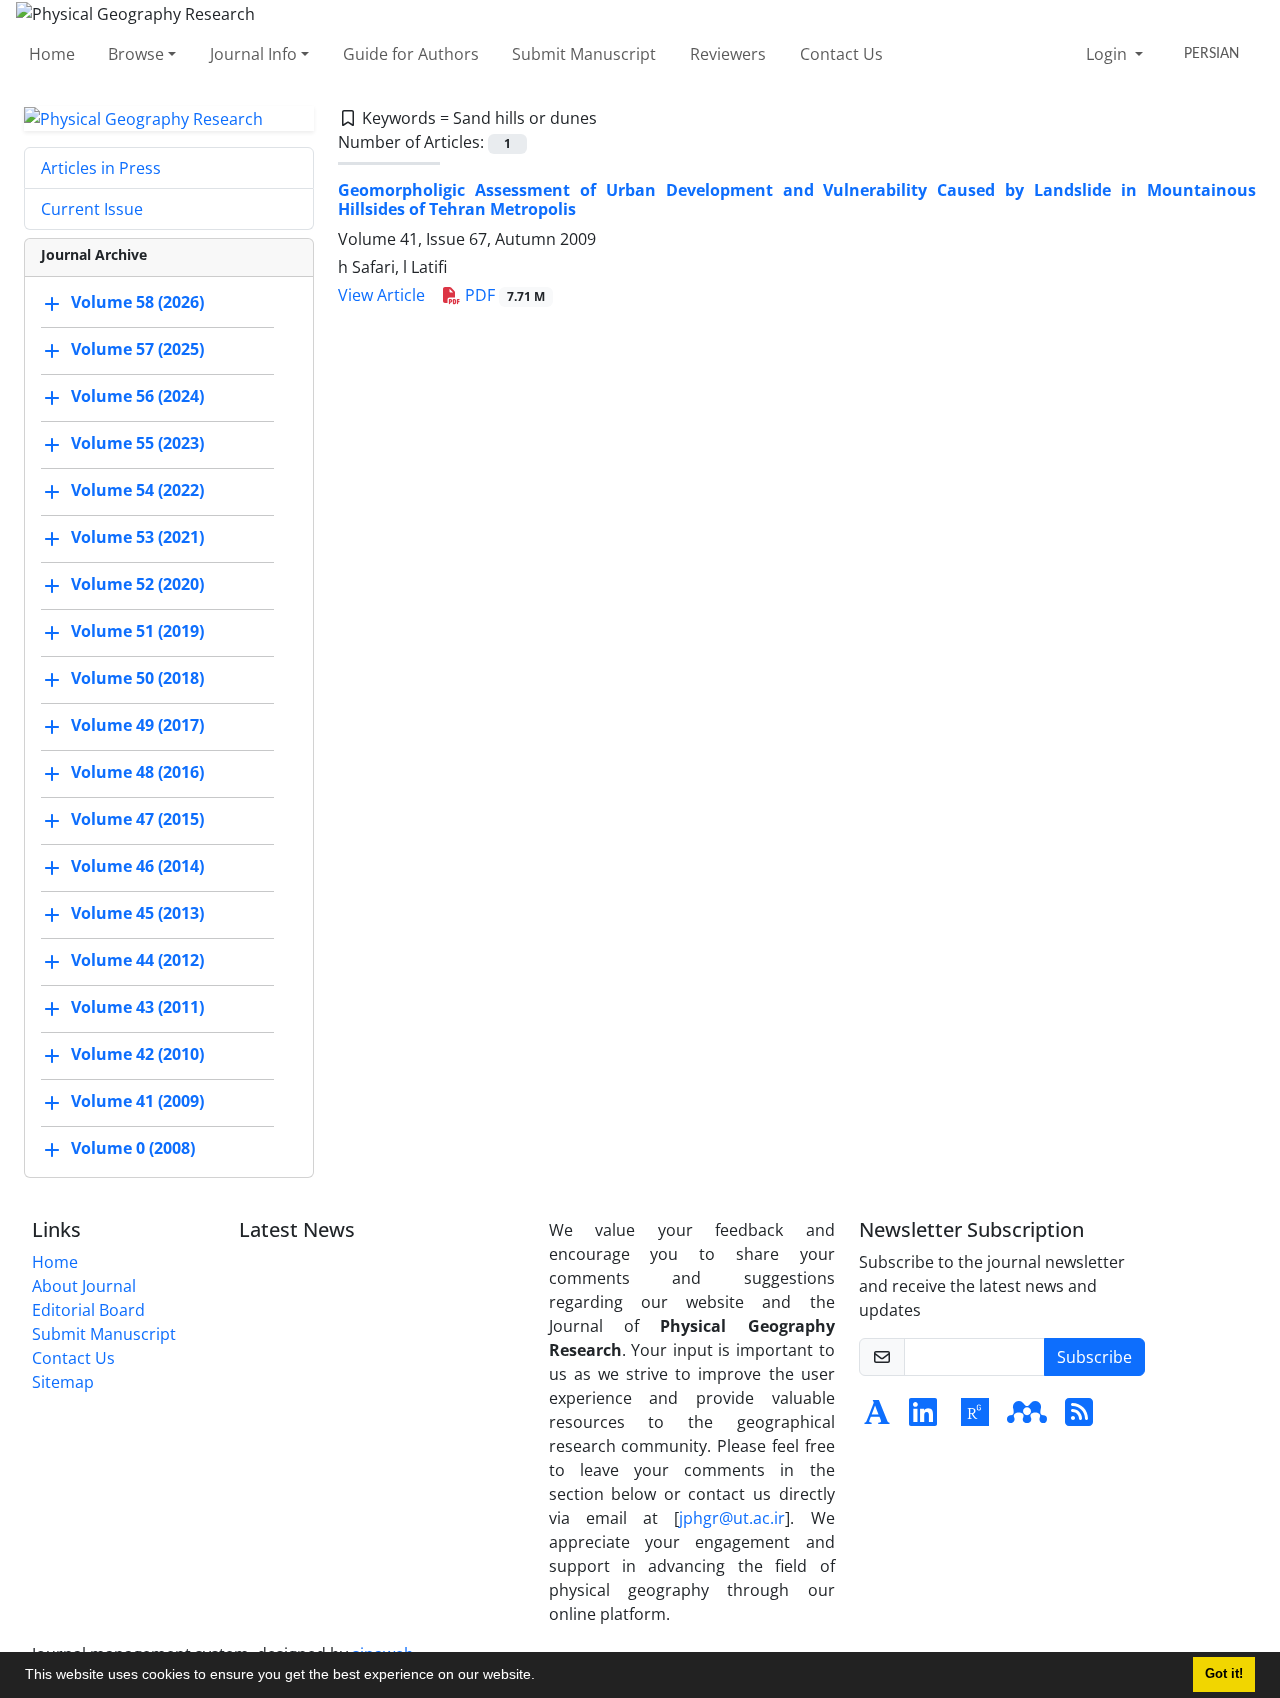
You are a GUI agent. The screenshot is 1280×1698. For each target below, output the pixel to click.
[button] (542, 1677)
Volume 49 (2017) (137, 726)
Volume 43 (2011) (137, 1008)
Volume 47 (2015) (137, 820)
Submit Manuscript (584, 54)
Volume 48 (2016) (137, 773)
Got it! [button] (1224, 1674)
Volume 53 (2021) (137, 538)
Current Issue (92, 209)
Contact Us (841, 54)
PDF (503, 295)
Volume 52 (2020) (137, 585)
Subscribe (1094, 1357)
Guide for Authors (411, 54)
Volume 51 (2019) (137, 632)
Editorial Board (88, 1310)
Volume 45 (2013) (137, 914)
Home (52, 54)
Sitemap (63, 1382)
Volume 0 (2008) (133, 1149)
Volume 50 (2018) (137, 679)
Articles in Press (101, 168)
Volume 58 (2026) (137, 303)
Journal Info (253, 54)
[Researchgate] (975, 1418)
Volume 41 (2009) (137, 1102)
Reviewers (728, 54)
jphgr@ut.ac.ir (732, 1518)
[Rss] (1079, 1418)
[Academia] (877, 1418)
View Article (381, 295)
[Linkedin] (923, 1418)
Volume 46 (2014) (137, 867)
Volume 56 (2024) (137, 397)
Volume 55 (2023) (137, 444)
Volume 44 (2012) (137, 961)
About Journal (84, 1286)
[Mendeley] (1027, 1418)
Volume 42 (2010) (137, 1055)
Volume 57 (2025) (137, 350)
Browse (136, 54)
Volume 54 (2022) (137, 491)
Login (1108, 54)
